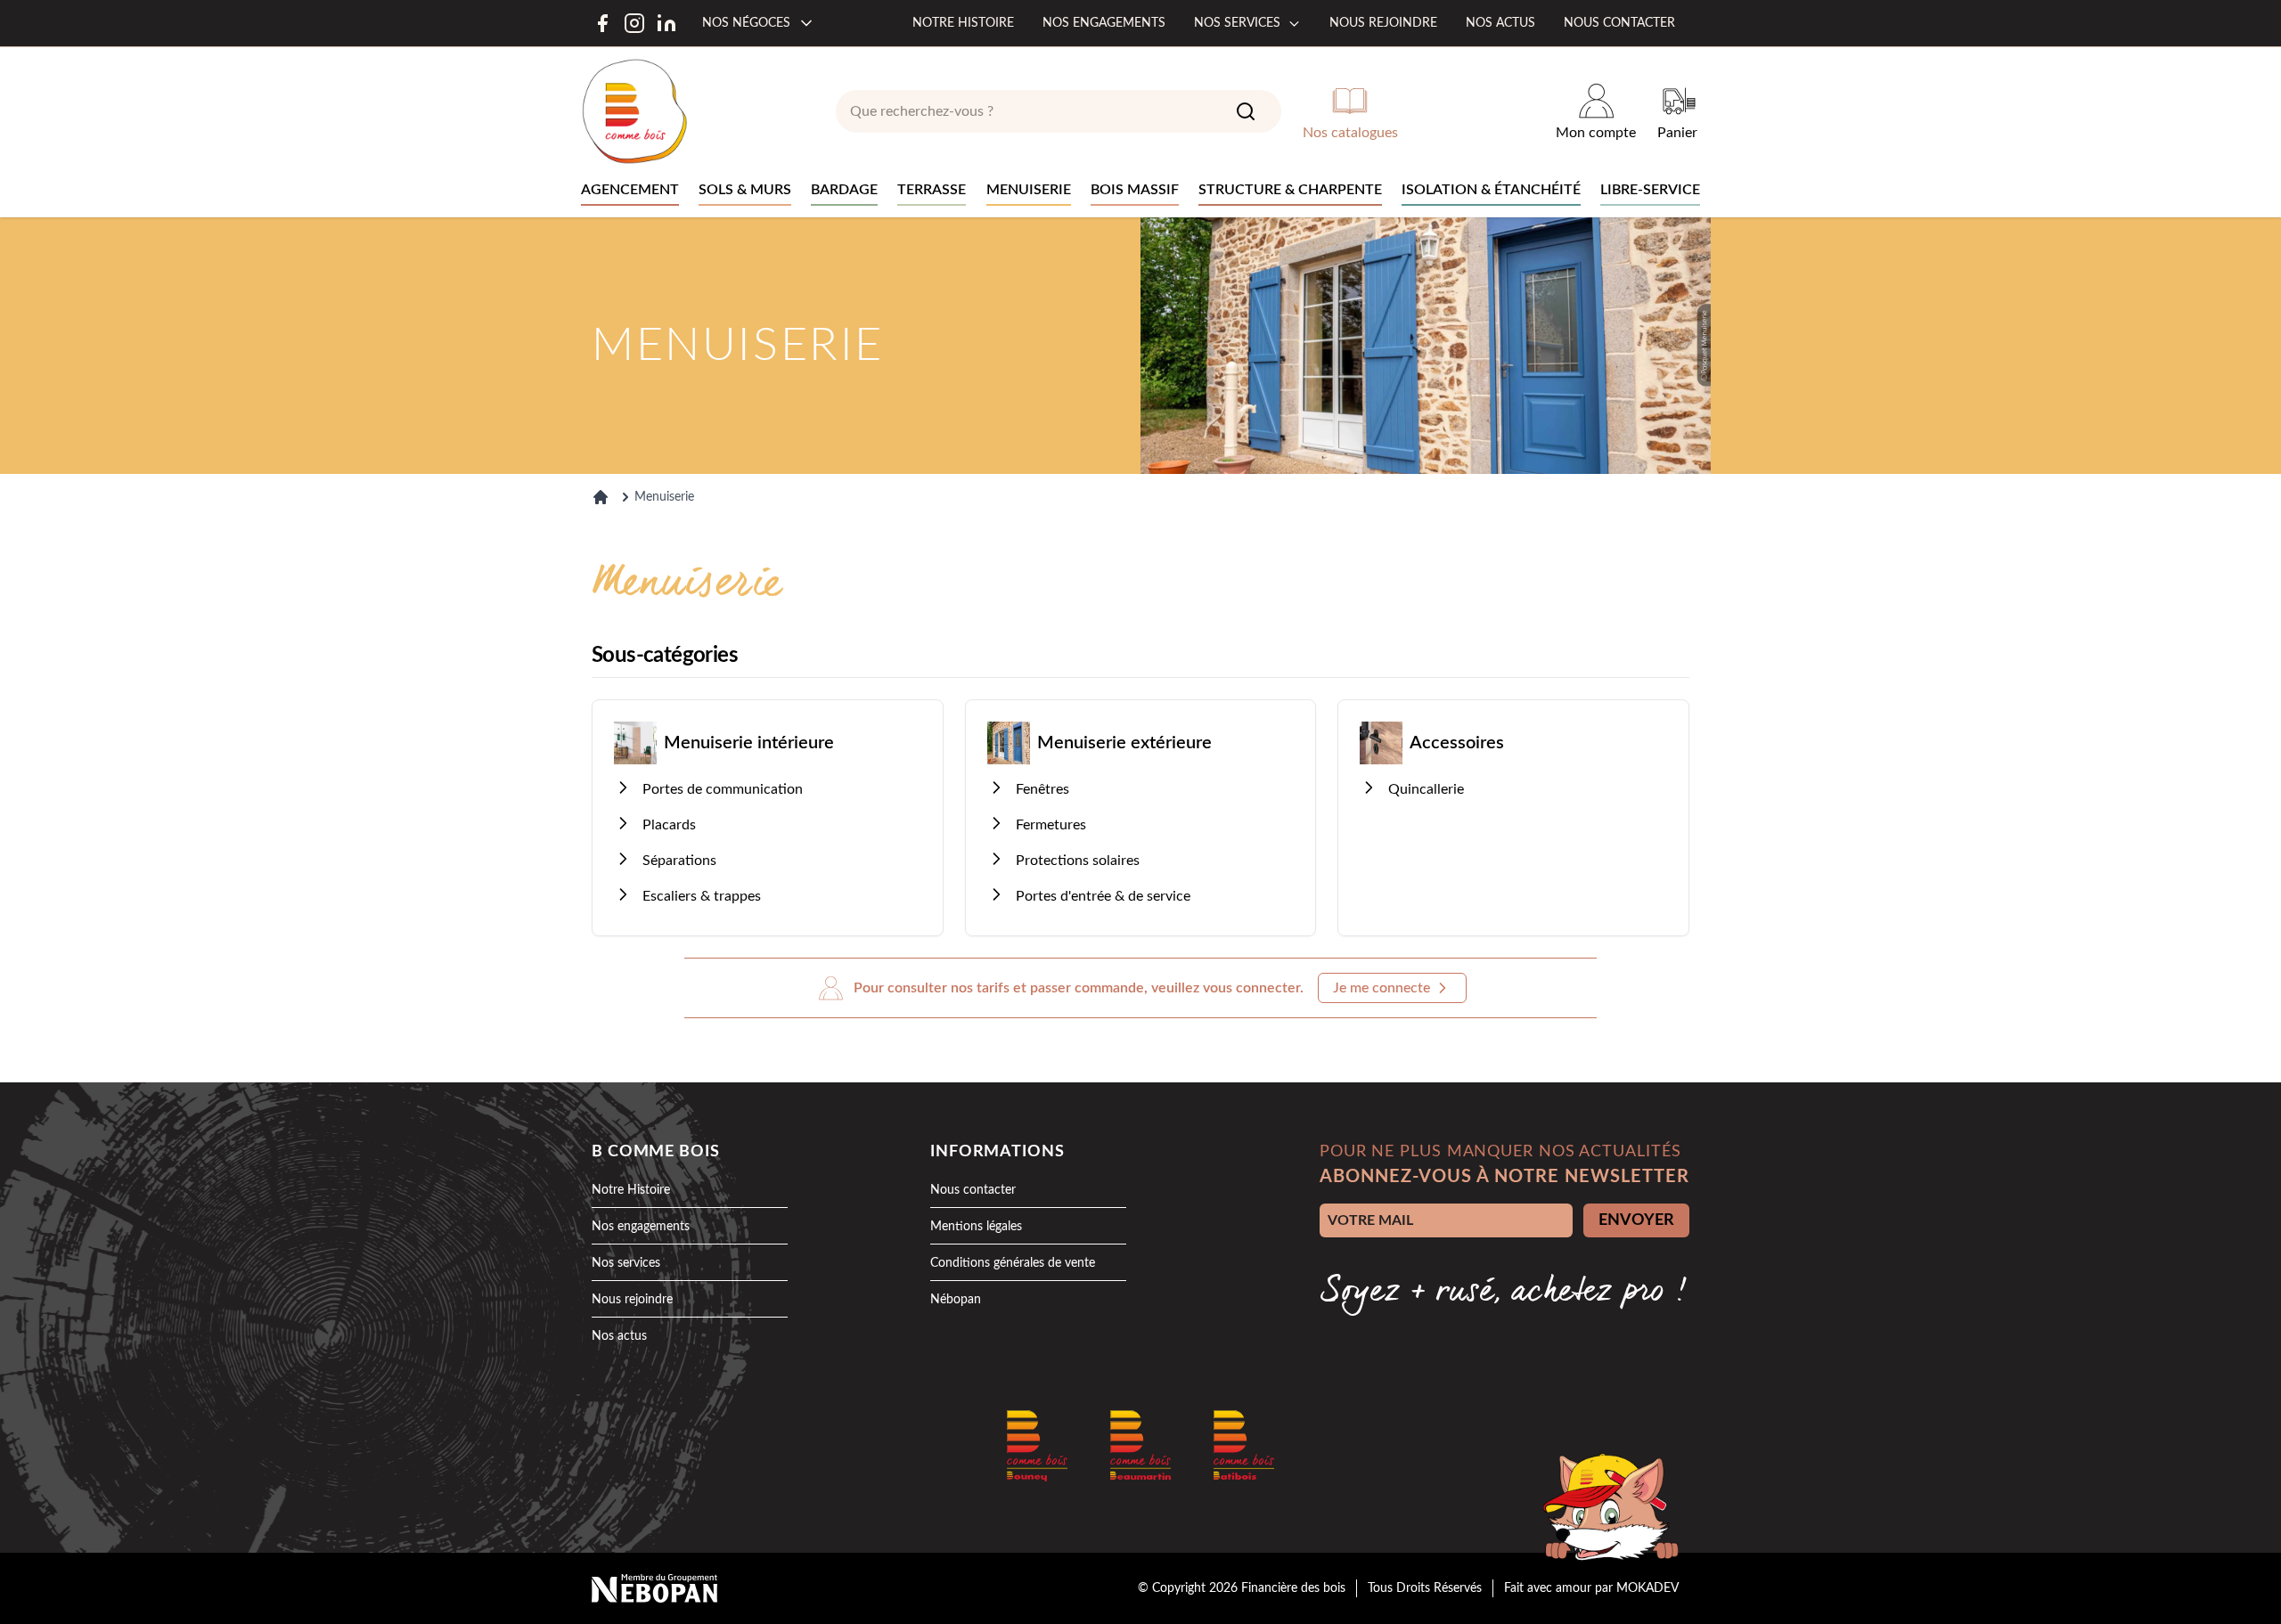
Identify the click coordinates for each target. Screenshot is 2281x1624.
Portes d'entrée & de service (1103, 896)
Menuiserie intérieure (749, 743)
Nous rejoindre (1383, 23)
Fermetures (1051, 825)
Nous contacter (1619, 23)
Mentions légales (976, 1227)
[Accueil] (601, 497)
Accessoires (1457, 743)
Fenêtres (1042, 789)
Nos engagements (1104, 23)
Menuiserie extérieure (1124, 743)
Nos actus (1500, 23)
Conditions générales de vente (1013, 1263)
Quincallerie (1426, 789)
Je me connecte (1382, 988)
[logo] (634, 111)
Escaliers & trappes (702, 896)
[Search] (1246, 111)
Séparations (679, 861)
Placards (669, 825)
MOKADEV (1647, 1588)
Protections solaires (1078, 861)
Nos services (1237, 23)
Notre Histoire (631, 1190)
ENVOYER (1636, 1220)
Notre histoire (963, 23)
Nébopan (956, 1300)
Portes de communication (723, 789)
